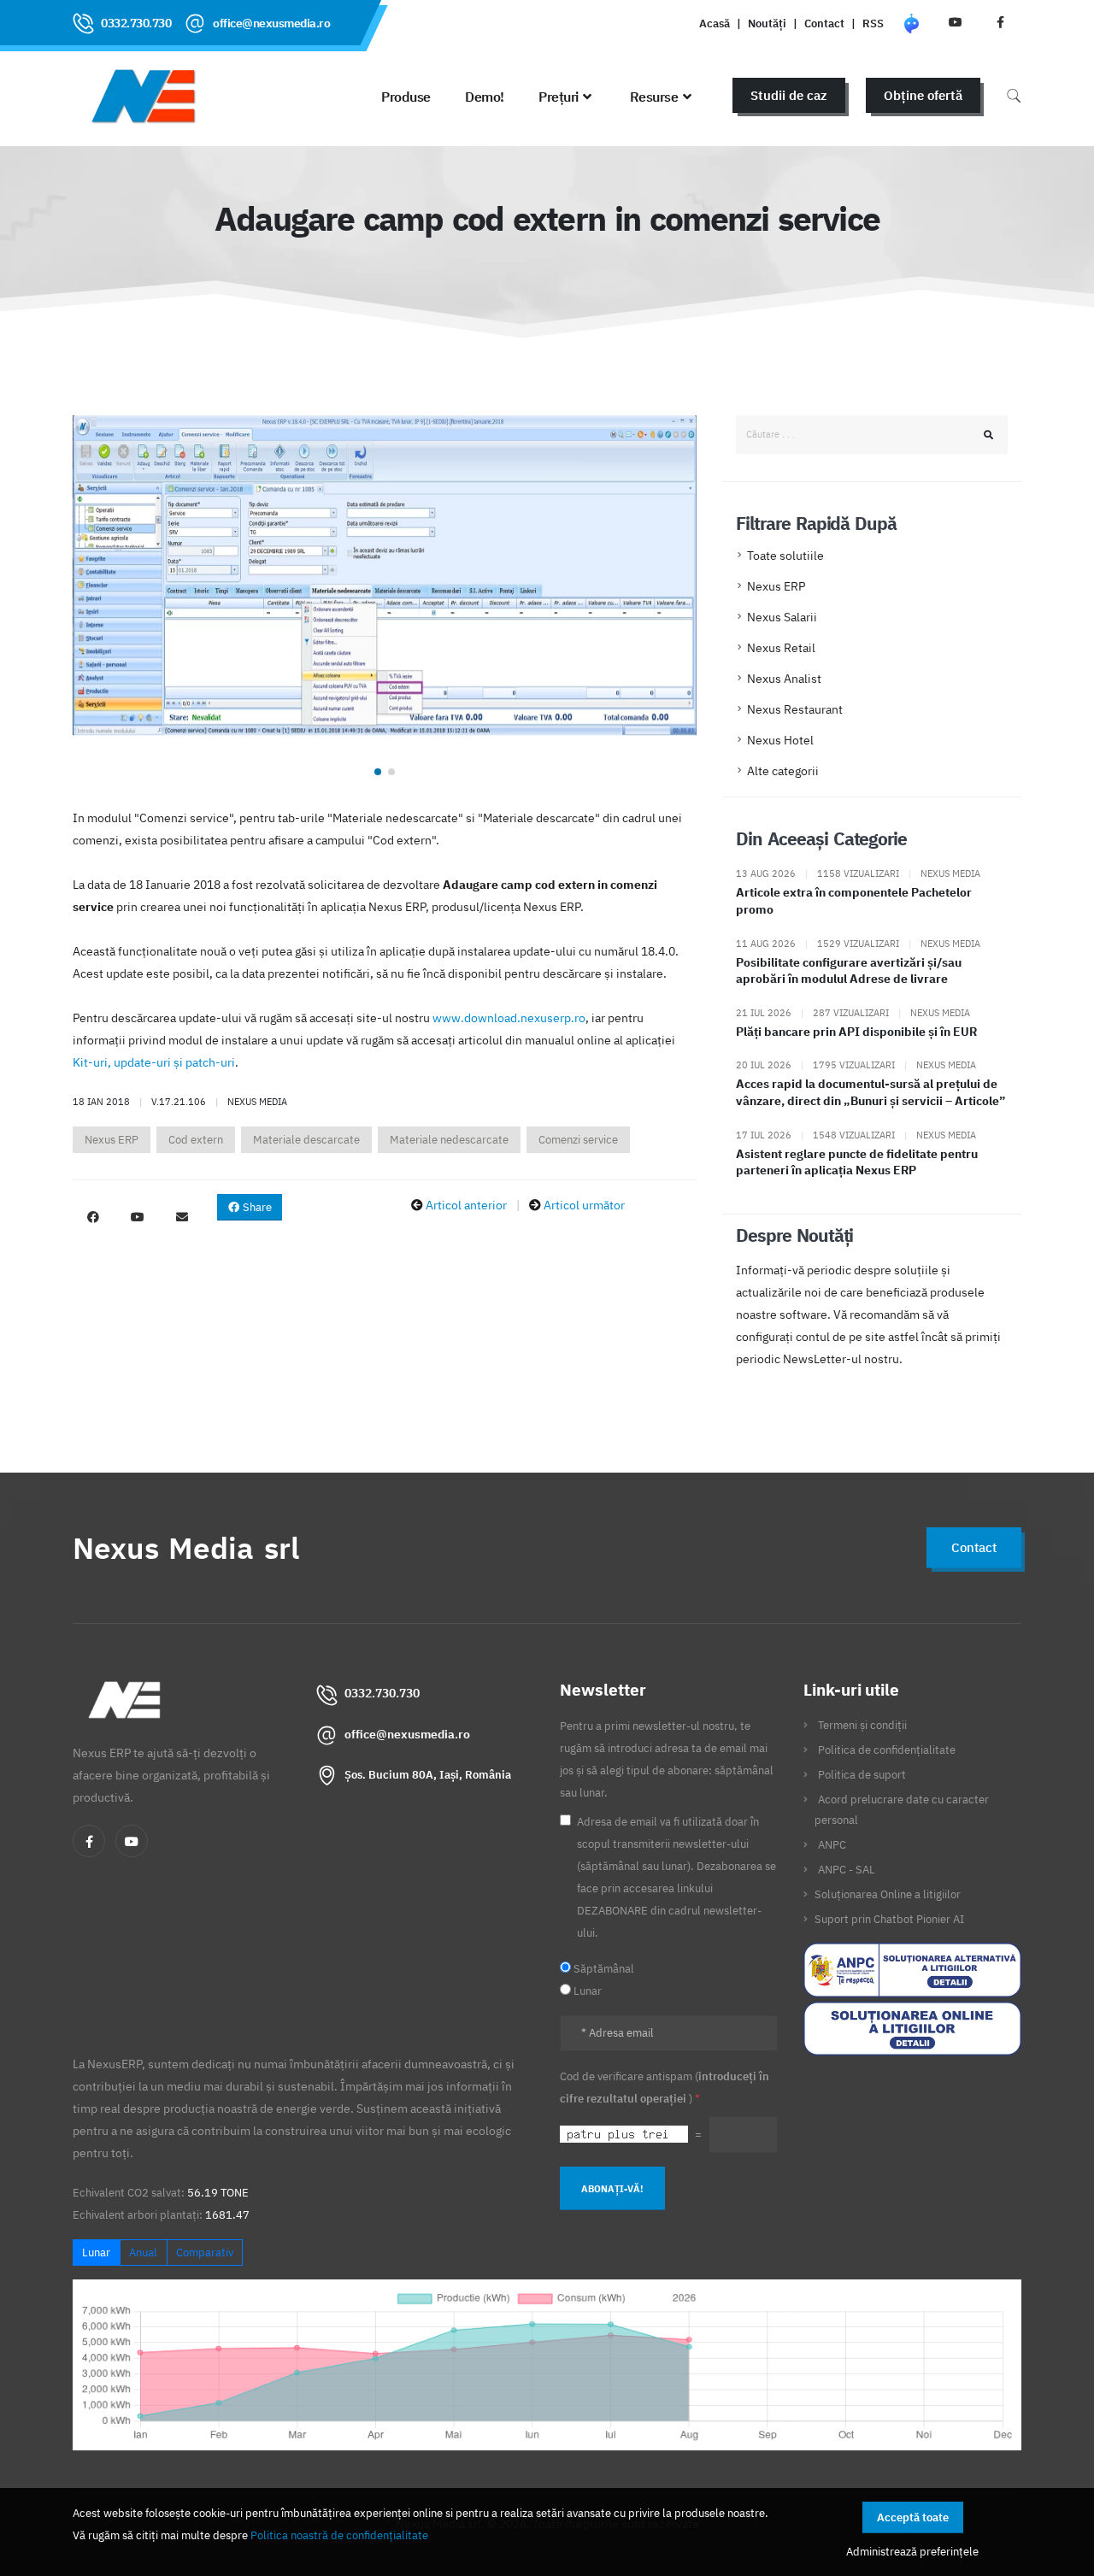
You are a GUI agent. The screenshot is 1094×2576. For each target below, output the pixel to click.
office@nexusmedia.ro (271, 23)
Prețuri (559, 97)
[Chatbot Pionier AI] (911, 22)
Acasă (715, 23)
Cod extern (196, 1140)
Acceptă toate (913, 2517)
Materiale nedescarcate (449, 1140)
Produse (406, 97)
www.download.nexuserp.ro (509, 1018)
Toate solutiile (785, 556)
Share (256, 1207)
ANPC (832, 1844)
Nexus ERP (112, 1140)
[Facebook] (89, 1841)
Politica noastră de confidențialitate (339, 2535)
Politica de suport (862, 1774)
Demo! (485, 97)
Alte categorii (783, 771)
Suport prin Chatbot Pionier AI (889, 1919)
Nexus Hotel (780, 740)
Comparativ (205, 2253)
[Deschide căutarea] (1014, 95)
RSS (873, 23)
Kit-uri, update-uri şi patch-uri (154, 1062)
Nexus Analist (784, 679)
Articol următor (584, 1205)
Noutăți (767, 23)
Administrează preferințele (912, 2551)
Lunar (96, 2253)
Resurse (654, 97)
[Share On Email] (182, 1217)
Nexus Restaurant (795, 709)
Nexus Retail (781, 648)
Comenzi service (578, 1140)
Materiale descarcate (306, 1140)
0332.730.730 (136, 23)
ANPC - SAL (847, 1869)
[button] (378, 772)
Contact (824, 23)
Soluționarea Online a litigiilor (888, 1894)
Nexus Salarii (782, 617)
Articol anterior (466, 1205)
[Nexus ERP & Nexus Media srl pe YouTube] (956, 22)
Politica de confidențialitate (887, 1750)
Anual (143, 2253)
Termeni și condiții (862, 1725)
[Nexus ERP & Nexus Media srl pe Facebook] (1000, 22)
